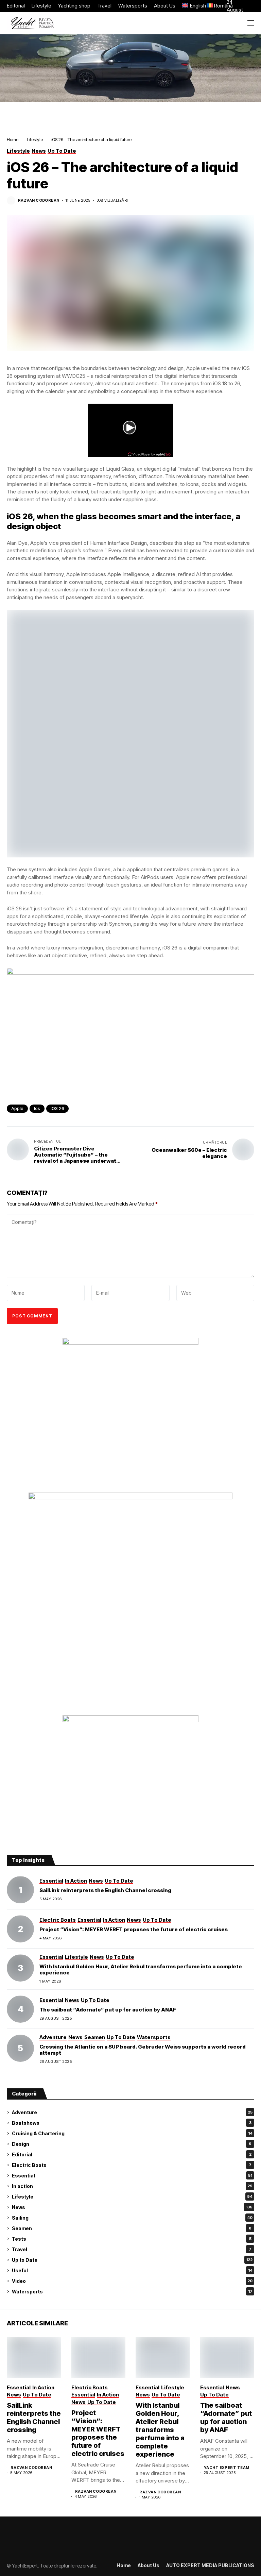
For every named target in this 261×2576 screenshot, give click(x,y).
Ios (37, 1108)
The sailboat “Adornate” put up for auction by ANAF (108, 2010)
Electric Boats (132, 2165)
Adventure (132, 2112)
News (132, 2207)
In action (132, 2186)
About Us (149, 2565)
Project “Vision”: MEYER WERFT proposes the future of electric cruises (134, 1929)
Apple (17, 1108)
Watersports (132, 2292)
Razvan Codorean (39, 200)
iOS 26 (57, 1108)
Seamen (132, 2228)
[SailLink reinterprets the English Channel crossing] (20, 1890)
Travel (132, 2249)
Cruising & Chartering (132, 2133)
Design (132, 2144)
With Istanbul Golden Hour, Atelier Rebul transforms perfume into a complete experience (141, 1969)
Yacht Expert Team (227, 2468)
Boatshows (132, 2123)
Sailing (132, 2218)
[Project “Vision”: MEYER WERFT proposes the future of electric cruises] (20, 1929)
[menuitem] (191, 6)
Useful (132, 2270)
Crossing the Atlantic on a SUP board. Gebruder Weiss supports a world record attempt (143, 2050)
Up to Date (132, 2260)
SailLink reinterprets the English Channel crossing (105, 1890)
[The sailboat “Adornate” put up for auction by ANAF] (20, 2009)
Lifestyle (35, 139)
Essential (132, 2176)
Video (132, 2281)
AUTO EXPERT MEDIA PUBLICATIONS (210, 2565)
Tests (132, 2239)
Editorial (132, 2154)
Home (13, 139)
